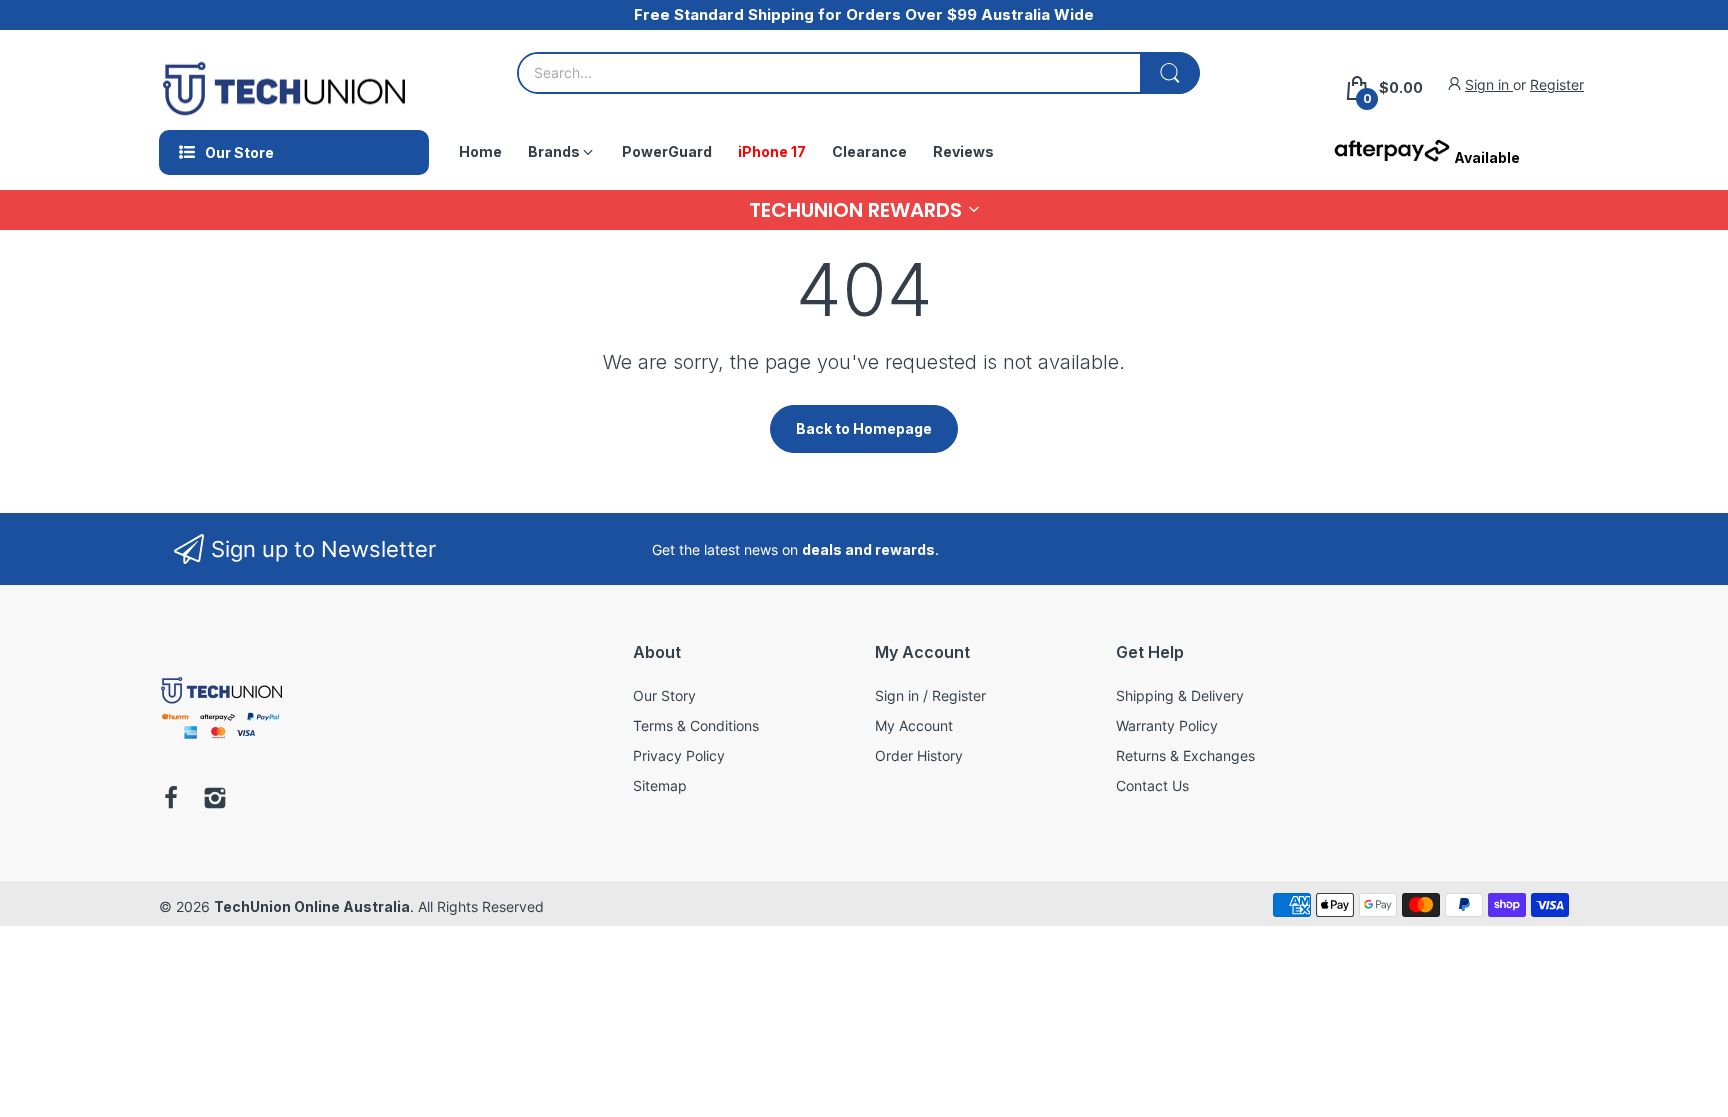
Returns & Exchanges (1185, 755)
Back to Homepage (864, 428)
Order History (919, 755)
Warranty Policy (1167, 725)
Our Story (664, 695)
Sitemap (660, 785)
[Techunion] (221, 742)
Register (1557, 84)
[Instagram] (215, 800)
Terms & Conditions (696, 725)
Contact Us (1152, 785)
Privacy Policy (679, 755)
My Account (914, 725)
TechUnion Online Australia (312, 906)
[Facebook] (171, 800)
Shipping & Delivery (1180, 695)
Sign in (1489, 84)
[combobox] (858, 73)
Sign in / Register (930, 695)
